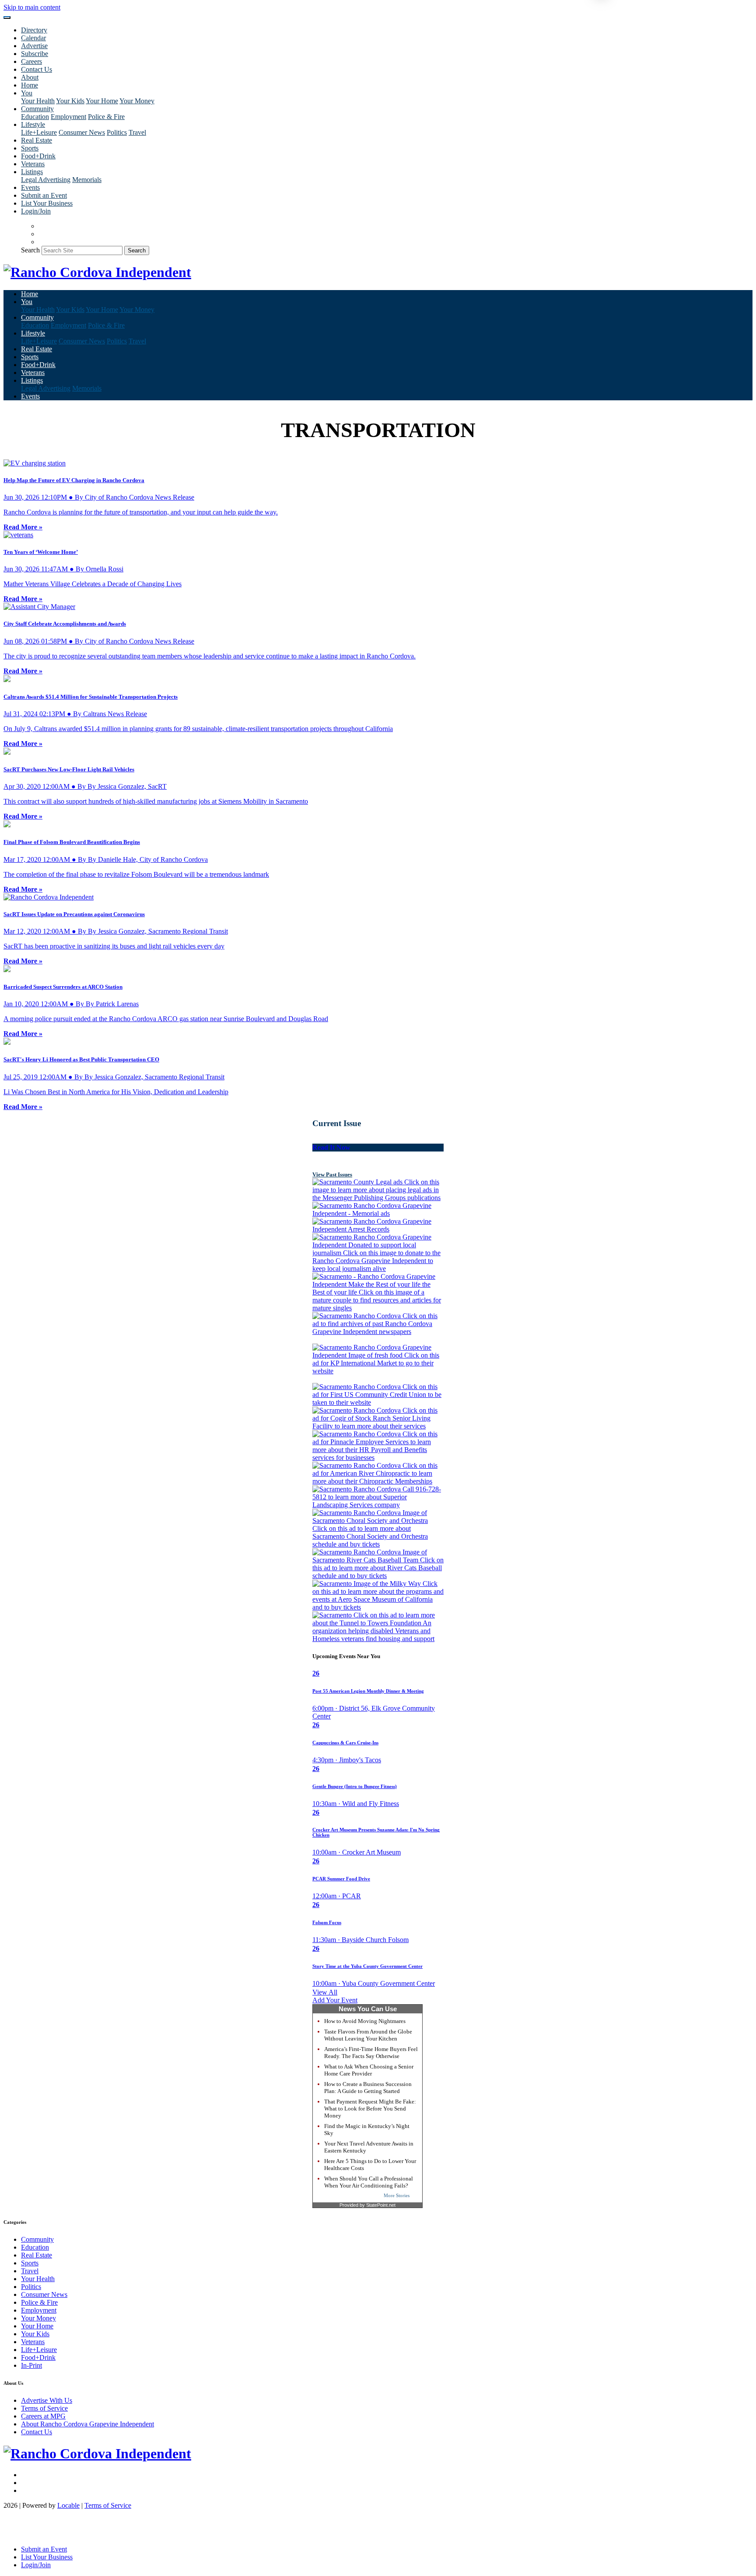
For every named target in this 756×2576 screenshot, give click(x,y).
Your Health (38, 101)
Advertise (34, 46)
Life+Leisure (39, 132)
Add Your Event (335, 2000)
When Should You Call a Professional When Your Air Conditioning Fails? (369, 2182)
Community (37, 2239)
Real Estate (37, 140)
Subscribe (35, 54)
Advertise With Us (47, 2400)
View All (325, 1992)
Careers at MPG (43, 2416)
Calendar (33, 38)
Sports (30, 148)
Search (30, 250)
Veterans (33, 164)
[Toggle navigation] (7, 17)
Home (30, 85)
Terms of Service (44, 2408)
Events (30, 187)
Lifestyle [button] (33, 124)
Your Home (102, 101)
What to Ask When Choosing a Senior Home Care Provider (369, 2070)
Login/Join (36, 211)
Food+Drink (38, 156)
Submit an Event (44, 195)
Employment (68, 117)
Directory (34, 30)
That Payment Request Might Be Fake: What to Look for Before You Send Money (370, 2109)
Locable (68, 2505)
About (30, 77)
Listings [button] (32, 172)
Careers (31, 61)
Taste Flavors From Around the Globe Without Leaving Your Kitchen (368, 2035)
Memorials (87, 180)
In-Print (31, 2365)
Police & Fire (106, 117)
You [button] (27, 93)
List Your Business (47, 203)
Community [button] (37, 109)
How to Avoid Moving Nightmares (365, 2021)
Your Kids (70, 101)
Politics (117, 132)
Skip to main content (32, 7)
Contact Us (37, 69)
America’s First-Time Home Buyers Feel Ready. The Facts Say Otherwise (371, 2053)
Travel (137, 132)
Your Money (137, 101)
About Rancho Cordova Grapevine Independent (87, 2424)
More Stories (397, 2195)
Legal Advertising (46, 180)
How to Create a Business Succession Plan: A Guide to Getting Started (368, 2088)
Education (35, 117)
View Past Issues (332, 1174)
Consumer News (82, 132)
